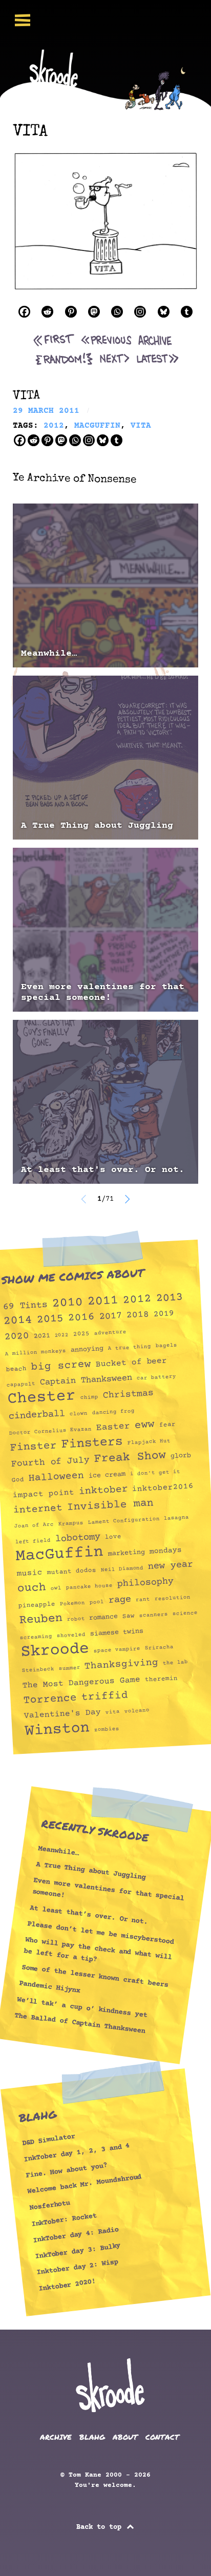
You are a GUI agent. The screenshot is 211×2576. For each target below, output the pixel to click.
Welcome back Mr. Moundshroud (85, 2184)
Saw (129, 1616)
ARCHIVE (56, 2437)
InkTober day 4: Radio (76, 2235)
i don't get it (155, 1473)
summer (69, 1668)
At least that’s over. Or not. (89, 1915)
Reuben (41, 1619)
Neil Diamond (122, 1569)
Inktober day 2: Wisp (78, 2267)
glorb (181, 1456)
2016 (81, 1317)
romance (104, 1617)
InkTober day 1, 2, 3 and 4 (77, 2153)
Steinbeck (38, 1670)
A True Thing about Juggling (97, 826)
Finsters (92, 1443)
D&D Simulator (48, 2140)
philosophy (145, 1583)
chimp (89, 1397)
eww (144, 1425)
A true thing (130, 1348)
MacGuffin (59, 1554)
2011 (103, 1301)
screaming (36, 1637)
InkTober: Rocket (64, 2220)
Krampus (71, 1524)
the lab (175, 1663)
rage (120, 1600)
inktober (103, 1490)
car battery (156, 1377)
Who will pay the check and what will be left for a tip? (98, 1950)
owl (56, 1588)
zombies (107, 1730)
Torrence (50, 1699)
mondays (165, 1551)
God (18, 1480)
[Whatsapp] (117, 312)
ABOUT (125, 2437)
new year (171, 1565)
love (113, 1537)
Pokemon (72, 1604)
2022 (62, 1335)
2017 (110, 1316)
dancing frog (113, 1412)
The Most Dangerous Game (81, 1683)
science (185, 1614)
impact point (43, 1494)
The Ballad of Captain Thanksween (80, 2024)
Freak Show (130, 1457)
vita (113, 1712)
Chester (41, 1398)
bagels (166, 1346)
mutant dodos (71, 1571)
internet (38, 1509)
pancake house (89, 1587)
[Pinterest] (71, 312)
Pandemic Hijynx (50, 1987)
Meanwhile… (49, 654)
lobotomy (78, 1538)
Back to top (101, 2527)
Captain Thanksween (86, 1380)
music (29, 1573)
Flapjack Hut (149, 1442)
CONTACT (162, 2437)
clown (78, 1414)
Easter (113, 1427)
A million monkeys (36, 1352)
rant (143, 1599)
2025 (82, 1334)
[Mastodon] (94, 312)
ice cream (107, 1475)
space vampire (117, 1650)
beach (16, 1369)
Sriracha (159, 1648)
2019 (164, 1314)
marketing (126, 1553)
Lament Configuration (123, 1521)
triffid (104, 1697)
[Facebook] (24, 312)
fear (167, 1425)
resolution (172, 1598)
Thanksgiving (122, 1665)
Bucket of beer (131, 1363)
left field (33, 1541)
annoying (87, 1349)
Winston (57, 1730)
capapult (21, 1385)
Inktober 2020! (67, 2285)
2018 (138, 1315)
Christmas (128, 1394)
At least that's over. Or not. (103, 1170)
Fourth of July (50, 1462)
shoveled (71, 1635)
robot (76, 1619)
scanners (154, 1615)
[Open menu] (23, 20)
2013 (169, 1298)
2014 (18, 1321)
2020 (17, 1336)
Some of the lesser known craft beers (95, 1976)
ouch (31, 1588)
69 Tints (25, 1306)
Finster (33, 1447)
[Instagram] (140, 312)
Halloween (56, 1477)
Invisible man (110, 1505)
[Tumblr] (187, 312)
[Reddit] (47, 312)
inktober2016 (163, 1488)
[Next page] (127, 1199)
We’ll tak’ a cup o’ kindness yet (82, 2007)
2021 (42, 1336)
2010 (67, 1303)
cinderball (37, 1415)
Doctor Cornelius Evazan (50, 1431)
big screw (61, 1366)
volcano (137, 1711)
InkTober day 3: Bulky (78, 2251)
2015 (50, 1319)
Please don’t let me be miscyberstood (101, 1933)
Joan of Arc (34, 1525)
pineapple (37, 1605)
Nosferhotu (50, 2206)
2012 (137, 1299)
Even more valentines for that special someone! (103, 992)
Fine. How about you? (66, 2171)
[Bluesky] (164, 312)
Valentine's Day (62, 1714)
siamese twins (117, 1632)
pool (97, 1602)
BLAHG (92, 2437)
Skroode (55, 1651)
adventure (111, 1333)
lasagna (177, 1518)
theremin (161, 1679)
